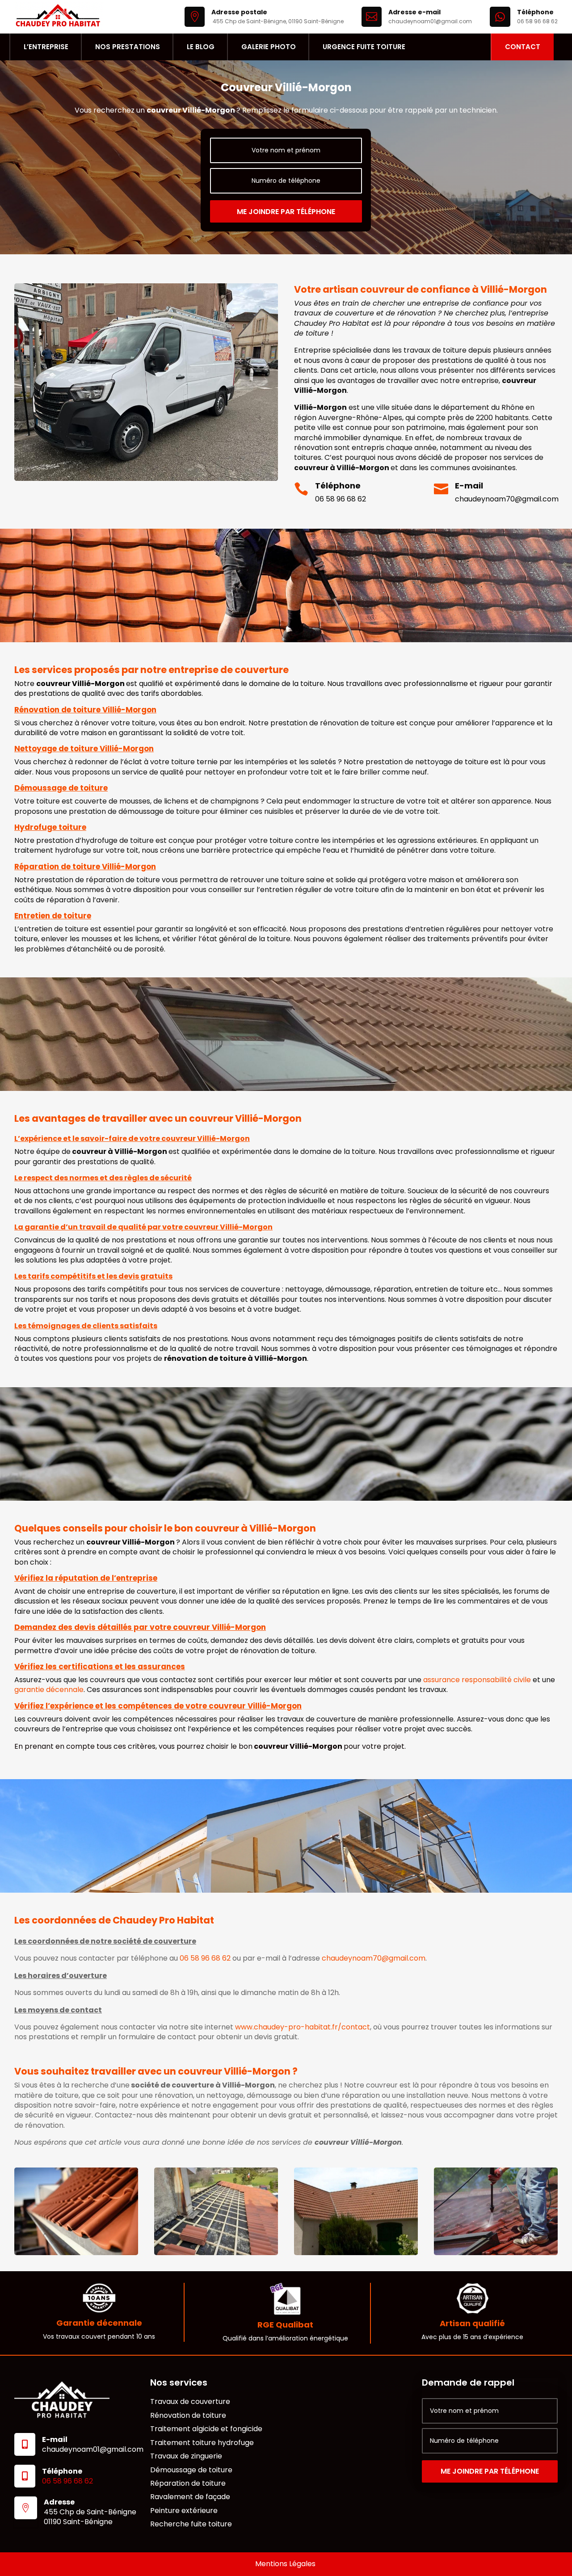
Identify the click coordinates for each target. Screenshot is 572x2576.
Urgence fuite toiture (364, 47)
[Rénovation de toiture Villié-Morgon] (216, 2253)
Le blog (201, 47)
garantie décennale (49, 1690)
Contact (523, 47)
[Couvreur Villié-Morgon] (76, 2253)
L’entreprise (46, 47)
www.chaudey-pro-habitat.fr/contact (303, 2027)
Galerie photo (269, 47)
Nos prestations (128, 47)
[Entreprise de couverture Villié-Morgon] (356, 2253)
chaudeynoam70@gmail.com (507, 499)
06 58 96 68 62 (341, 499)
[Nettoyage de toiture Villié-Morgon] (496, 2253)
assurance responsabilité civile (477, 1680)
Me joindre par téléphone (286, 212)
